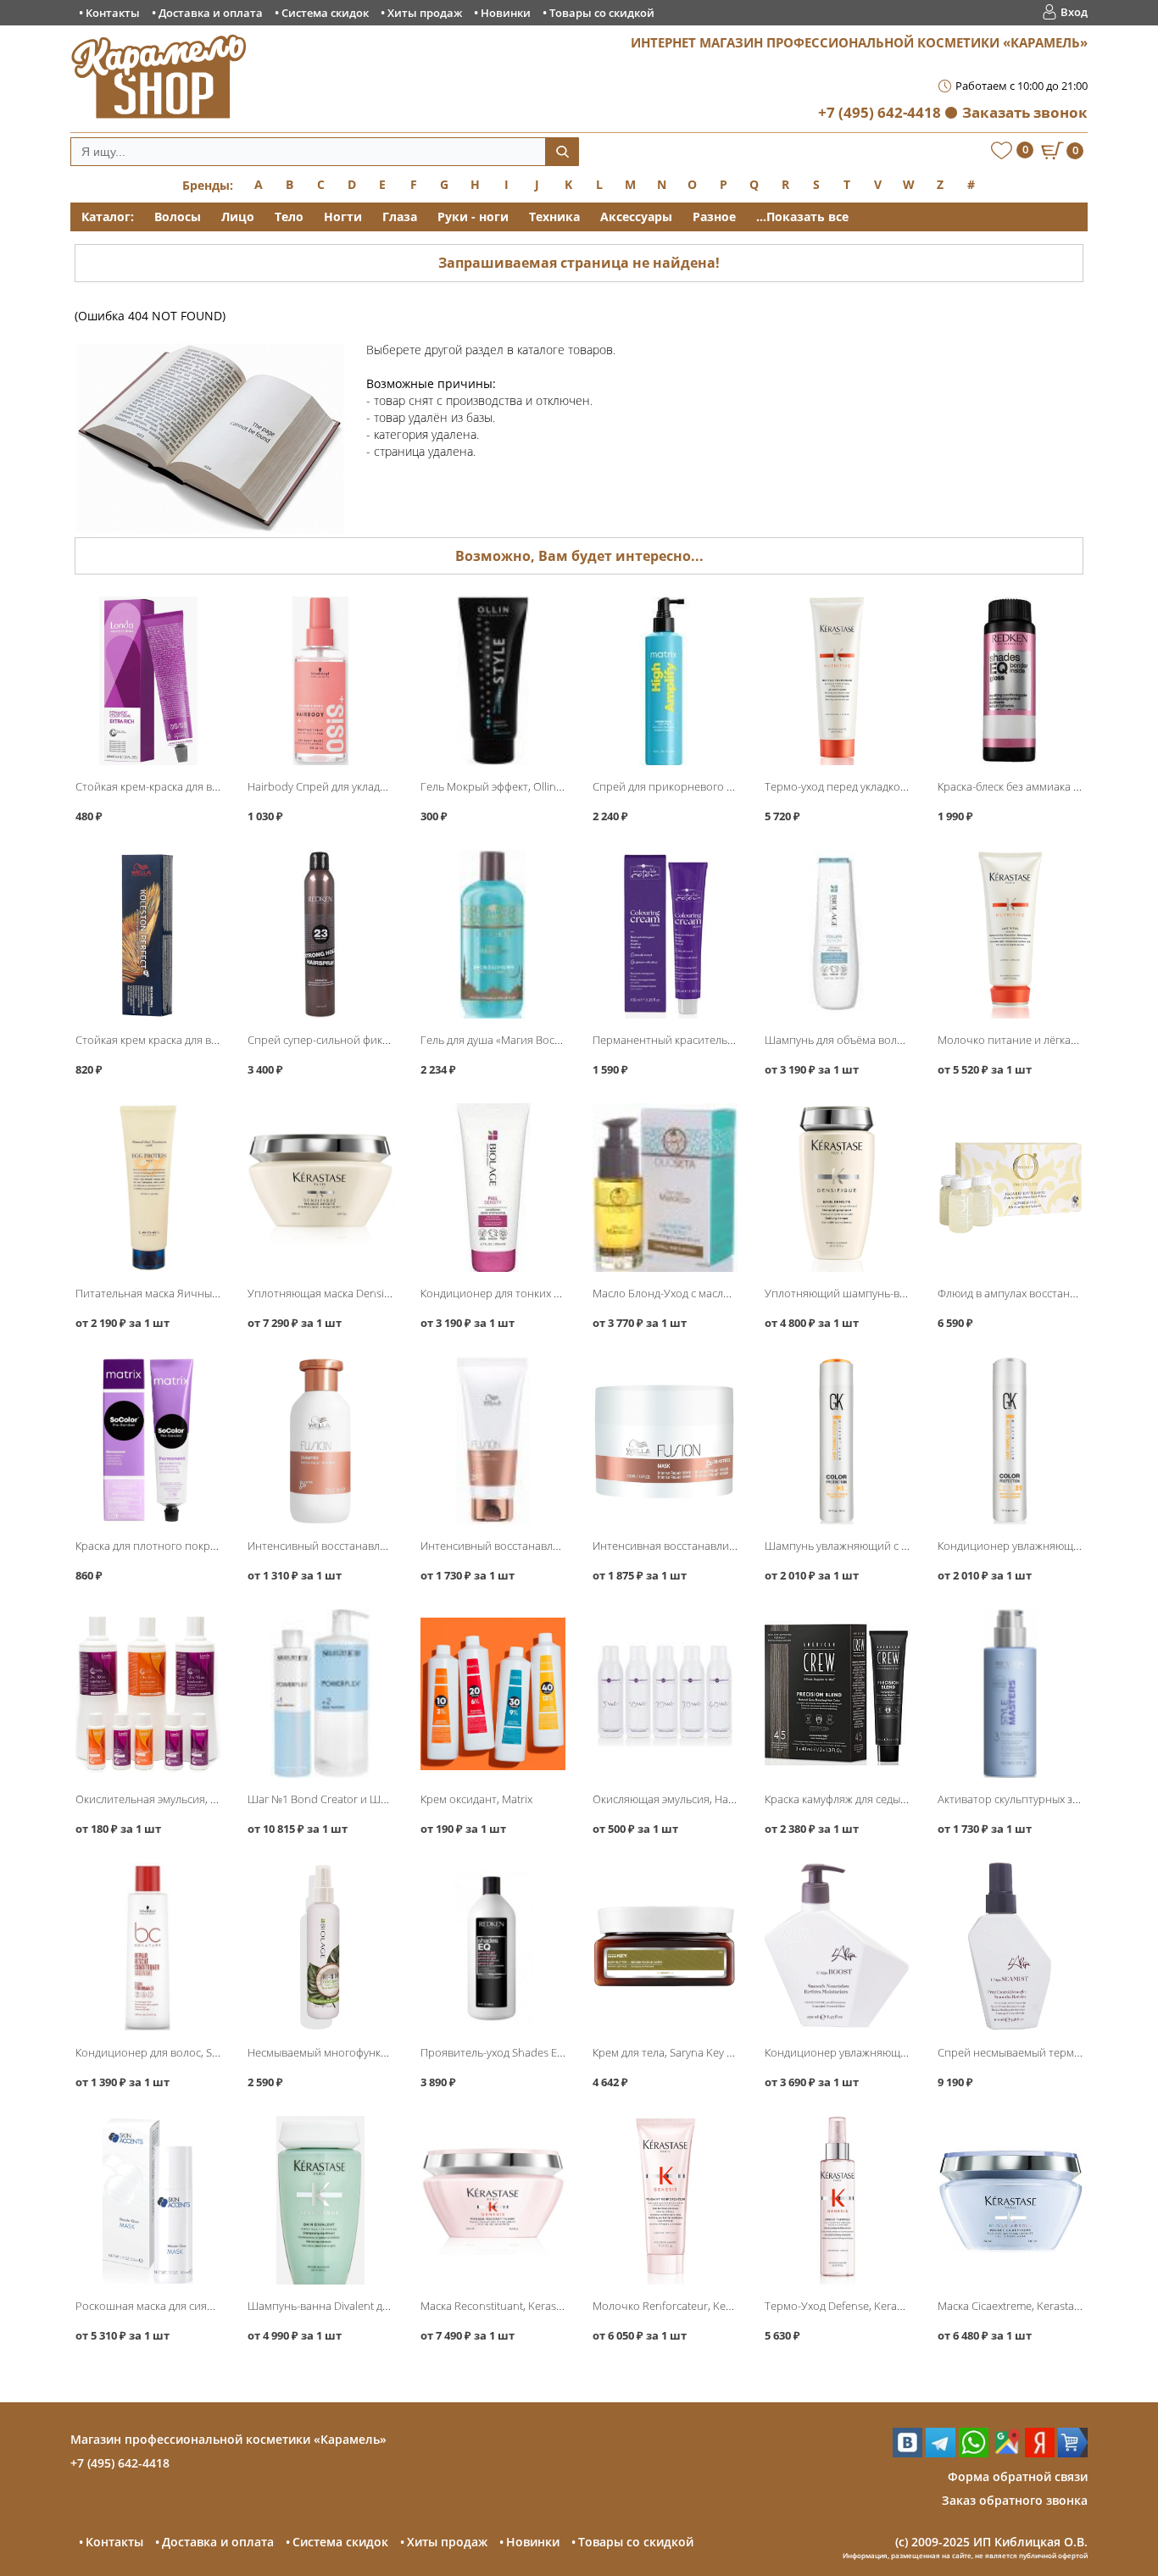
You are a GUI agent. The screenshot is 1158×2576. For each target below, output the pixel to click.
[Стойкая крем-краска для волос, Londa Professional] (148, 681)
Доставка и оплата (211, 13)
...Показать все (802, 217)
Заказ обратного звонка (1015, 2500)
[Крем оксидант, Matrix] (493, 1693)
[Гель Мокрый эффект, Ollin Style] (493, 681)
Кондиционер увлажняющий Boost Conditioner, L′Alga (903, 2052)
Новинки (506, 13)
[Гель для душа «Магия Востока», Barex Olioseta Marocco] (493, 934)
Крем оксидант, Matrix (476, 1799)
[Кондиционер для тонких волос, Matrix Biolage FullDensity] (493, 1188)
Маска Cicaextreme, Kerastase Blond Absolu (1046, 2306)
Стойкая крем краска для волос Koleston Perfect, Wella (214, 1040)
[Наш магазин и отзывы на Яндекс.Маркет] (1073, 2453)
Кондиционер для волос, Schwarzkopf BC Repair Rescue (217, 2052)
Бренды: (208, 185)
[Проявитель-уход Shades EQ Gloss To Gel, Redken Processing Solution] (493, 1947)
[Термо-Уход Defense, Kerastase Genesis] (837, 2200)
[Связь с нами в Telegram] (941, 2453)
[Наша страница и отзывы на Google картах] (1007, 2453)
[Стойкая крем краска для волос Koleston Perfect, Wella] (148, 934)
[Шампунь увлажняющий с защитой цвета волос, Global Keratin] (837, 1441)
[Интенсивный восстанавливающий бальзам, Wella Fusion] (493, 1441)
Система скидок (325, 13)
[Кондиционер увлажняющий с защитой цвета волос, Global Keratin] (1010, 1441)
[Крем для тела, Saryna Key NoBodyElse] (665, 1947)
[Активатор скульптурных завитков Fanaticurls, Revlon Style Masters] (1010, 1693)
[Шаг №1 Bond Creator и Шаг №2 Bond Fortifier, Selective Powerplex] (320, 1693)
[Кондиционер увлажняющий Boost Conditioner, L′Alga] (837, 1947)
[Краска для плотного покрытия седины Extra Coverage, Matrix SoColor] (148, 1441)
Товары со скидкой (602, 13)
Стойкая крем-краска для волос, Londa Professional (207, 786)
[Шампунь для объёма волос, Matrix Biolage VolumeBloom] (837, 934)
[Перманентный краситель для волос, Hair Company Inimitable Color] (665, 934)
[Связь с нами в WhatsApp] (974, 2453)
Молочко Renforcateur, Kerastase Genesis (698, 2306)
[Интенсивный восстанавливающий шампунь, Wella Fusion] (320, 1441)
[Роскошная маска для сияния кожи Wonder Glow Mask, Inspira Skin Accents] (148, 2200)
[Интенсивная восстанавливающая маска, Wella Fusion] (665, 1441)
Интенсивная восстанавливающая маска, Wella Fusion (732, 1546)
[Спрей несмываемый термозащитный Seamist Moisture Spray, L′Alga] (1010, 1947)
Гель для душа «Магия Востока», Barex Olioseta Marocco (562, 1040)
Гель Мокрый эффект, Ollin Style (501, 786)
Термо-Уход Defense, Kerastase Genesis (864, 2306)
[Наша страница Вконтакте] (907, 2453)
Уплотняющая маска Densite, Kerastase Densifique (375, 1293)
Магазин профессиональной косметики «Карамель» (228, 2439)
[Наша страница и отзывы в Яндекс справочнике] (1040, 2453)
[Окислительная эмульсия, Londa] (148, 1693)
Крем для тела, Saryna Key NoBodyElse (689, 2052)
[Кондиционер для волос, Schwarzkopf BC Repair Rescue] (148, 1947)
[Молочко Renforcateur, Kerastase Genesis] (665, 2200)
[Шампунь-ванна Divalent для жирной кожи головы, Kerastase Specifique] (320, 2200)
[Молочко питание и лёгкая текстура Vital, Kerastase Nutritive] (1010, 934)
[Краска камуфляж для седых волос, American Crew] (837, 1693)
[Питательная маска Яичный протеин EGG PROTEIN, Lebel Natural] (148, 1188)
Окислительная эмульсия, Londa (159, 1799)
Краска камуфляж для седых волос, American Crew (891, 1799)
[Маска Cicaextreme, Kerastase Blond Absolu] (1010, 2200)
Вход (1074, 12)
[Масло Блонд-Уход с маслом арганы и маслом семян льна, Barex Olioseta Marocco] (665, 1188)
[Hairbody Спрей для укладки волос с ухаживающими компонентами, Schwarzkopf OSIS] (320, 681)
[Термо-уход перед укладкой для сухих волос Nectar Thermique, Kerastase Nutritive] (837, 681)
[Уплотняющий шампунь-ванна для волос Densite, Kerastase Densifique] (837, 1188)
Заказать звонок (1025, 112)
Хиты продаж (425, 13)
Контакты (113, 13)
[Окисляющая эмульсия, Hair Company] (665, 1693)
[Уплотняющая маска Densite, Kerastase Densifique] (320, 1188)
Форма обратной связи (1018, 2476)
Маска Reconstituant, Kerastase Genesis (519, 2306)
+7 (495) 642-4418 (880, 112)
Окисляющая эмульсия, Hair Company (689, 1799)
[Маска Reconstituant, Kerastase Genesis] (493, 2200)
